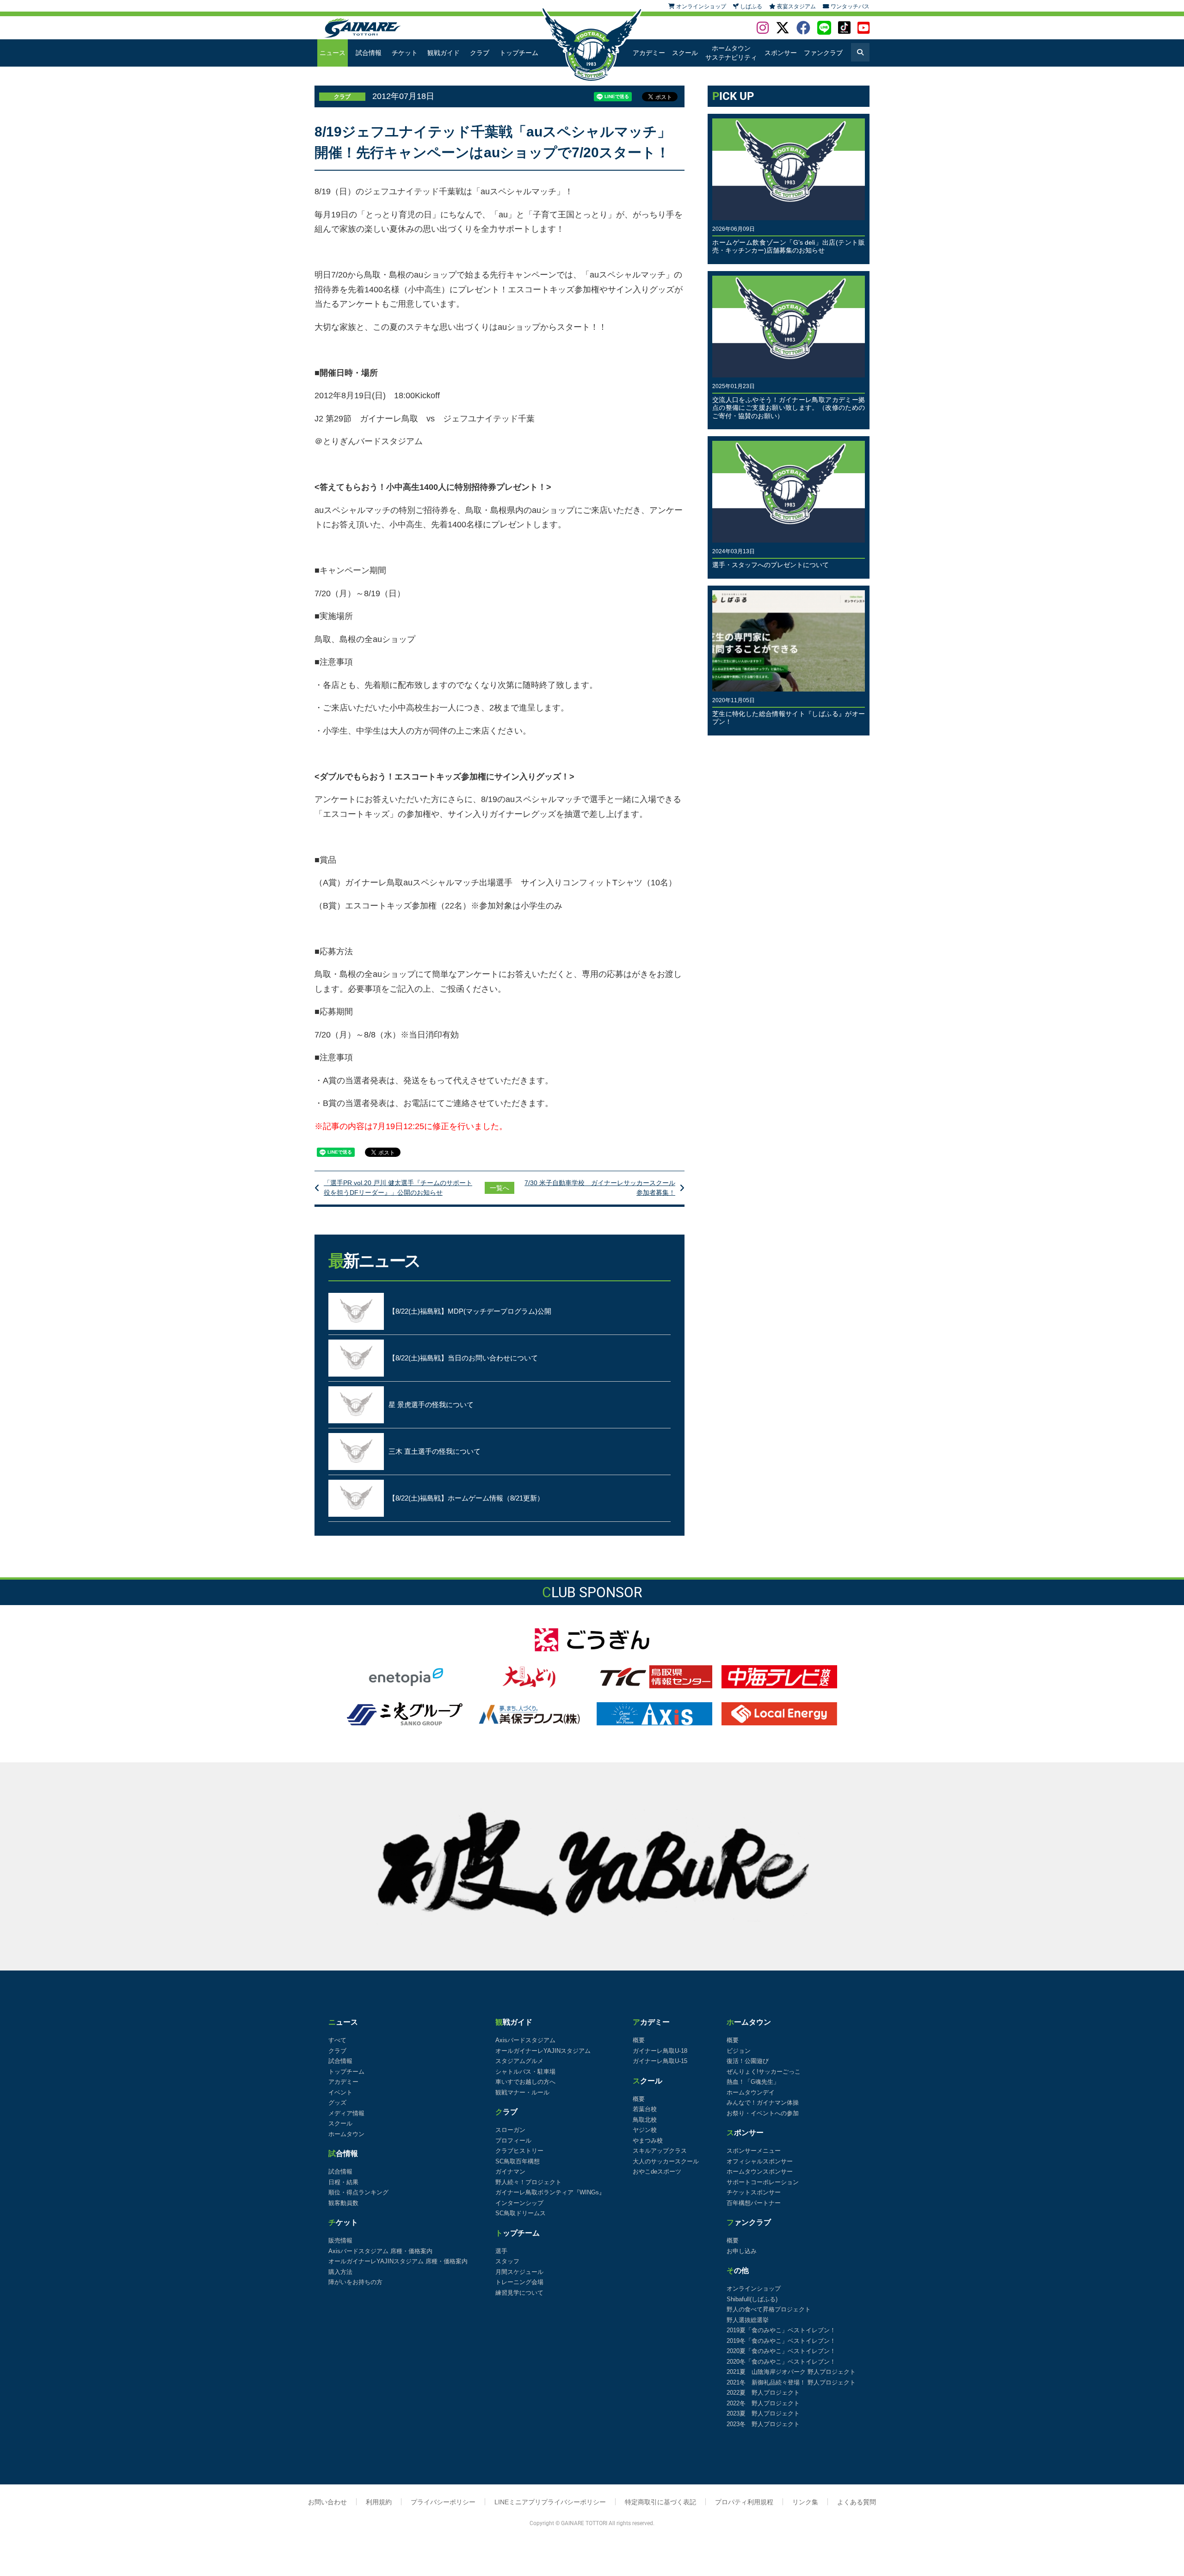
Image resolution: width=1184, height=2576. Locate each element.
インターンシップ (519, 2203)
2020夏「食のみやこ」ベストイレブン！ (781, 2351)
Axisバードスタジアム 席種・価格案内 (380, 2251)
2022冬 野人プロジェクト (763, 2403)
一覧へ (499, 1188)
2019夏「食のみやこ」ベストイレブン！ (781, 2330)
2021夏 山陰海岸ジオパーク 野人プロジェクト (791, 2372)
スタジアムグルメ (519, 2061)
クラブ (480, 53)
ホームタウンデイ (751, 2092)
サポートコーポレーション (763, 2182)
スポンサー (781, 53)
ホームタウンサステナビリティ (731, 53)
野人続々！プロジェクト (528, 2182)
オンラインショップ (754, 2289)
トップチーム (519, 53)
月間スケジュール (519, 2272)
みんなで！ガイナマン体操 (763, 2103)
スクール (685, 53)
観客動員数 (343, 2203)
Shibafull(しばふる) (752, 2299)
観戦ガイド (444, 53)
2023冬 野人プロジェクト (763, 2424)
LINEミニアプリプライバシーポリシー (550, 2502)
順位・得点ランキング (358, 2192)
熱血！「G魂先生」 (753, 2082)
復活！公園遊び (748, 2061)
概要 (639, 2040)
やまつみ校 (648, 2140)
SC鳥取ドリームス (521, 2213)
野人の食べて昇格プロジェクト (769, 2309)
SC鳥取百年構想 (518, 2161)
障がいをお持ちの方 (355, 2282)
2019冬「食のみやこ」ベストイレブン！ (781, 2341)
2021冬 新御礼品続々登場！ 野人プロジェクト (791, 2382)
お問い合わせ (327, 2502)
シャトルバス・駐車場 (525, 2072)
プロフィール (513, 2140)
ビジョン (739, 2051)
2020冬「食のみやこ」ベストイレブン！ (781, 2362)
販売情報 (340, 2240)
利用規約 (379, 2502)
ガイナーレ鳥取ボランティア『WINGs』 (550, 2192)
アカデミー (649, 53)
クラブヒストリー (519, 2151)
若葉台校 (645, 2109)
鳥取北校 (645, 2120)
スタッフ (507, 2261)
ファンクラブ (823, 53)
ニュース (333, 53)
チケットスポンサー (754, 2192)
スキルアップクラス (660, 2151)
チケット (405, 53)
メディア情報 (346, 2113)
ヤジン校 (645, 2130)
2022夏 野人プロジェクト (763, 2393)
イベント (340, 2092)
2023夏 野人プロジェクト (763, 2413)
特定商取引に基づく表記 (660, 2502)
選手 (501, 2251)
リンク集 (805, 2502)
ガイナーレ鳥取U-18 (660, 2051)
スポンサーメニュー (754, 2151)
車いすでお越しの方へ (525, 2082)
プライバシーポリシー (443, 2502)
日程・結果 (343, 2182)
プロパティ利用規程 (744, 2502)
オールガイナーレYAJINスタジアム (543, 2051)
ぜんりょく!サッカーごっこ (764, 2072)
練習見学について (519, 2293)
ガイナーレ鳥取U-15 (660, 2061)
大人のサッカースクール (666, 2161)
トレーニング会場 (519, 2282)
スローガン (510, 2130)
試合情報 (369, 53)
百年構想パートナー (754, 2203)
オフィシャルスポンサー (760, 2161)
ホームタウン (346, 2134)
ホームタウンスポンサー (760, 2171)
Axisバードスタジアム (525, 2040)
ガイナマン (510, 2171)
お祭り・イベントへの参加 (763, 2113)
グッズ (337, 2103)
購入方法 (340, 2272)
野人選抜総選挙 (748, 2320)
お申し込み (742, 2251)
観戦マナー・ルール (522, 2092)
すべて (337, 2040)
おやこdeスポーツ (657, 2171)
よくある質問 (857, 2502)
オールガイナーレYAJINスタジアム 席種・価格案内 (398, 2261)
